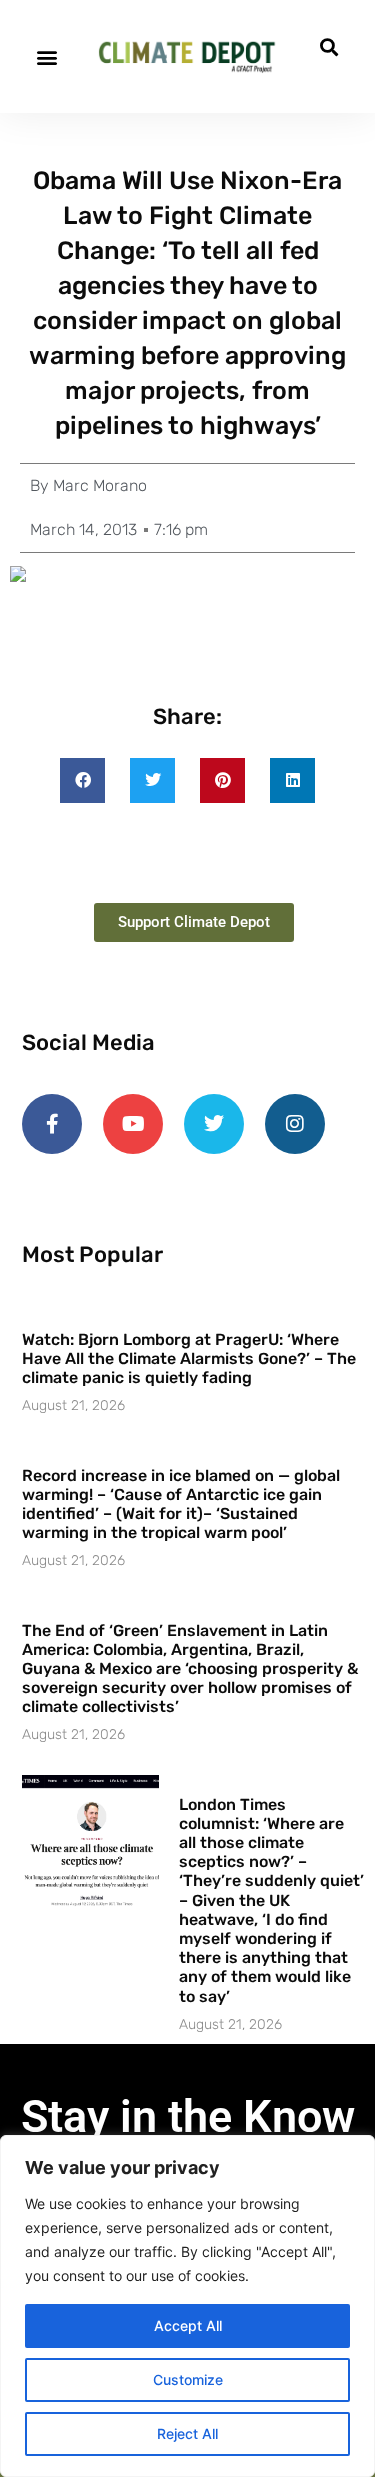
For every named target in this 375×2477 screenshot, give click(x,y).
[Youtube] (133, 1124)
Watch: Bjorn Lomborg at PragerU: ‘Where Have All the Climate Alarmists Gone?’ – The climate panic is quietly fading (189, 1358)
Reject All (187, 2433)
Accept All (188, 2325)
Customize (188, 2379)
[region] (187, 2306)
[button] (46, 56)
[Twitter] (214, 1124)
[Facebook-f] (52, 1124)
